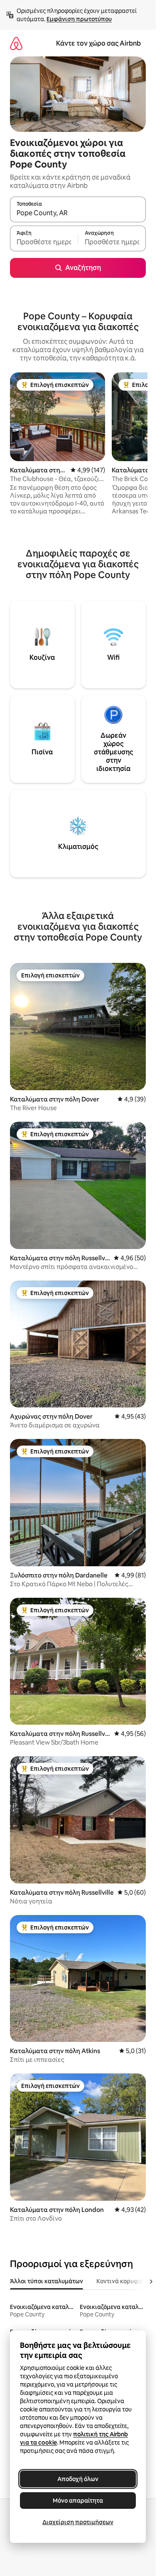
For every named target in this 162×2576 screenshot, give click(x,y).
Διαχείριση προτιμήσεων (78, 2522)
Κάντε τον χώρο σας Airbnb (98, 43)
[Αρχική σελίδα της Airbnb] (16, 43)
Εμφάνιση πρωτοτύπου (79, 19)
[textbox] (44, 242)
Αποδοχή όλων (78, 2479)
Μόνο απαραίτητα (78, 2501)
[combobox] (78, 213)
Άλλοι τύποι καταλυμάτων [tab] (47, 2281)
